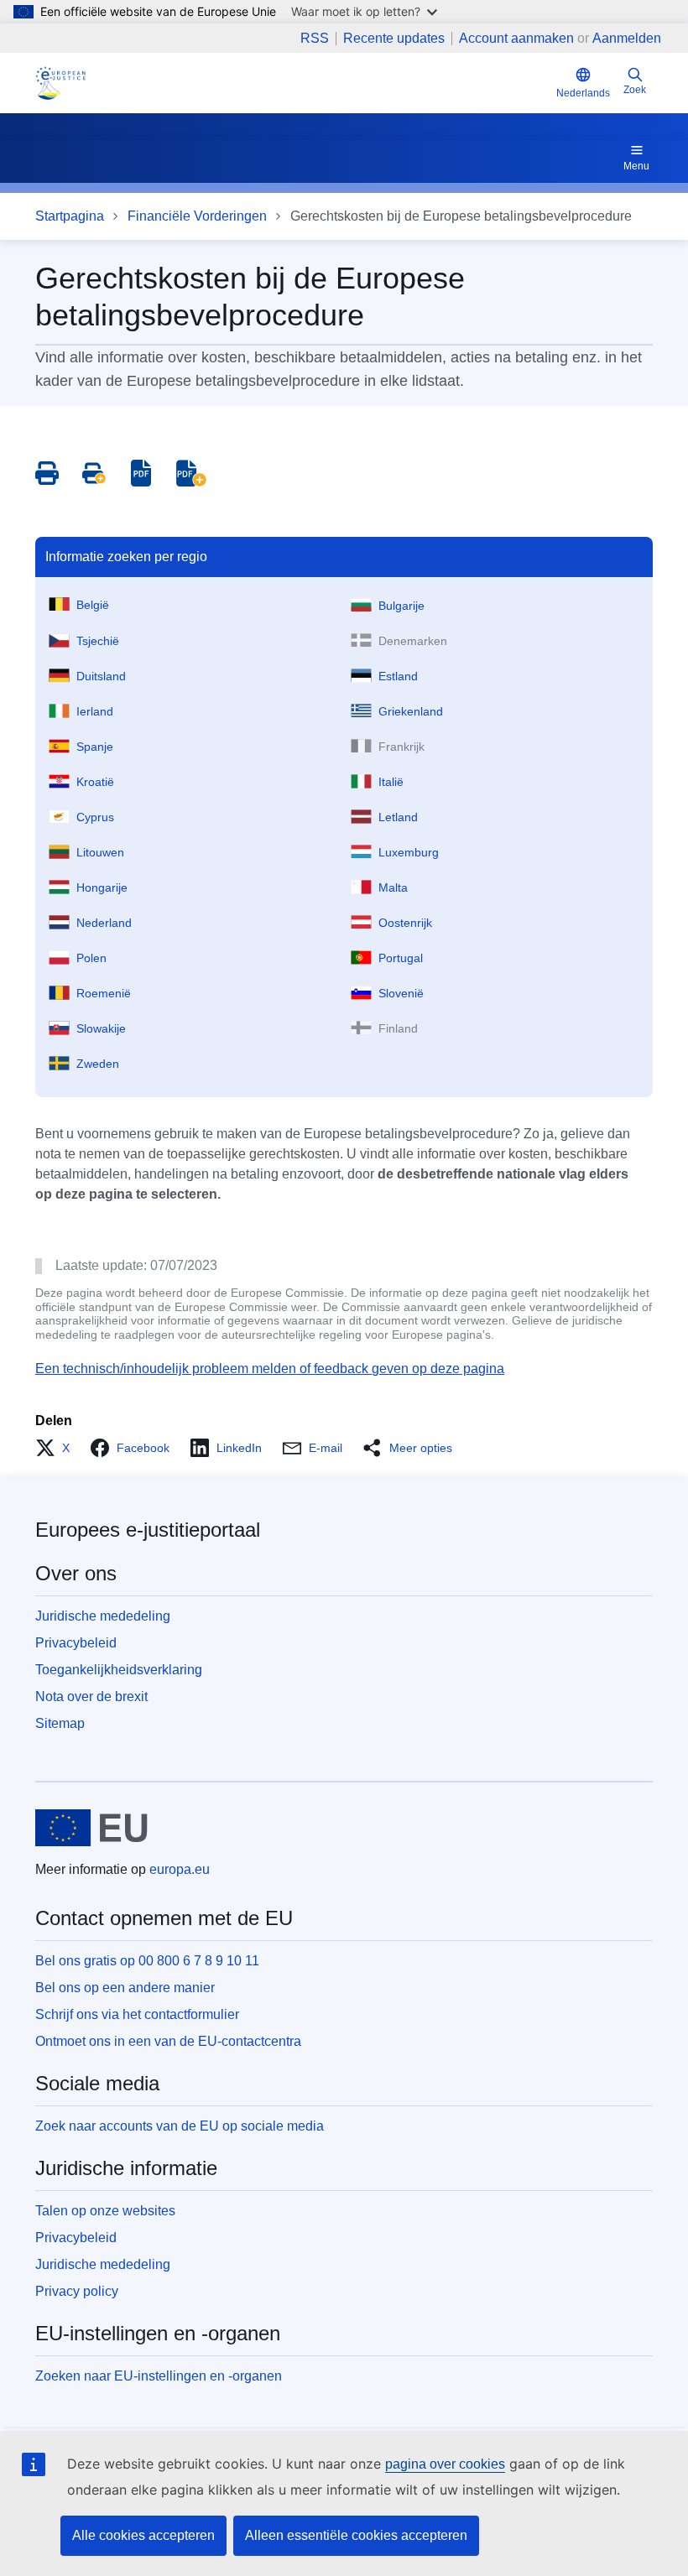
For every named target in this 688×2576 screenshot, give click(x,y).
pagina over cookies (445, 2464)
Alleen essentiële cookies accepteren (356, 2535)
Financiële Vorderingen (197, 216)
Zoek (635, 90)
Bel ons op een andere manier (125, 1988)
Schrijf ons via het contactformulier (137, 2014)
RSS (315, 39)
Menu (636, 166)
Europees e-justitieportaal (148, 1530)
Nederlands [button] (583, 93)
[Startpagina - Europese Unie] (91, 1828)
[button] (57, 1448)
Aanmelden (627, 38)
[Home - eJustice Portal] (60, 83)
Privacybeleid (76, 1643)
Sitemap (60, 1723)
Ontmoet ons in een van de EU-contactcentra (168, 2041)
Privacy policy (77, 2291)
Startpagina (70, 216)
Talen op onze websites (105, 2211)
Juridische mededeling (103, 1616)
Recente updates (394, 39)
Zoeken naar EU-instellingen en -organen (159, 2376)
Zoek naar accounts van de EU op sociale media (180, 2126)
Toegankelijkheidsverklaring (119, 1670)
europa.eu (180, 1869)
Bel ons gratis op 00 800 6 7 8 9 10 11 (147, 1961)
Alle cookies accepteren (143, 2535)
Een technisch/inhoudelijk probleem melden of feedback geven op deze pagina (270, 1369)
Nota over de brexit (91, 1697)
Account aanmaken (516, 38)
